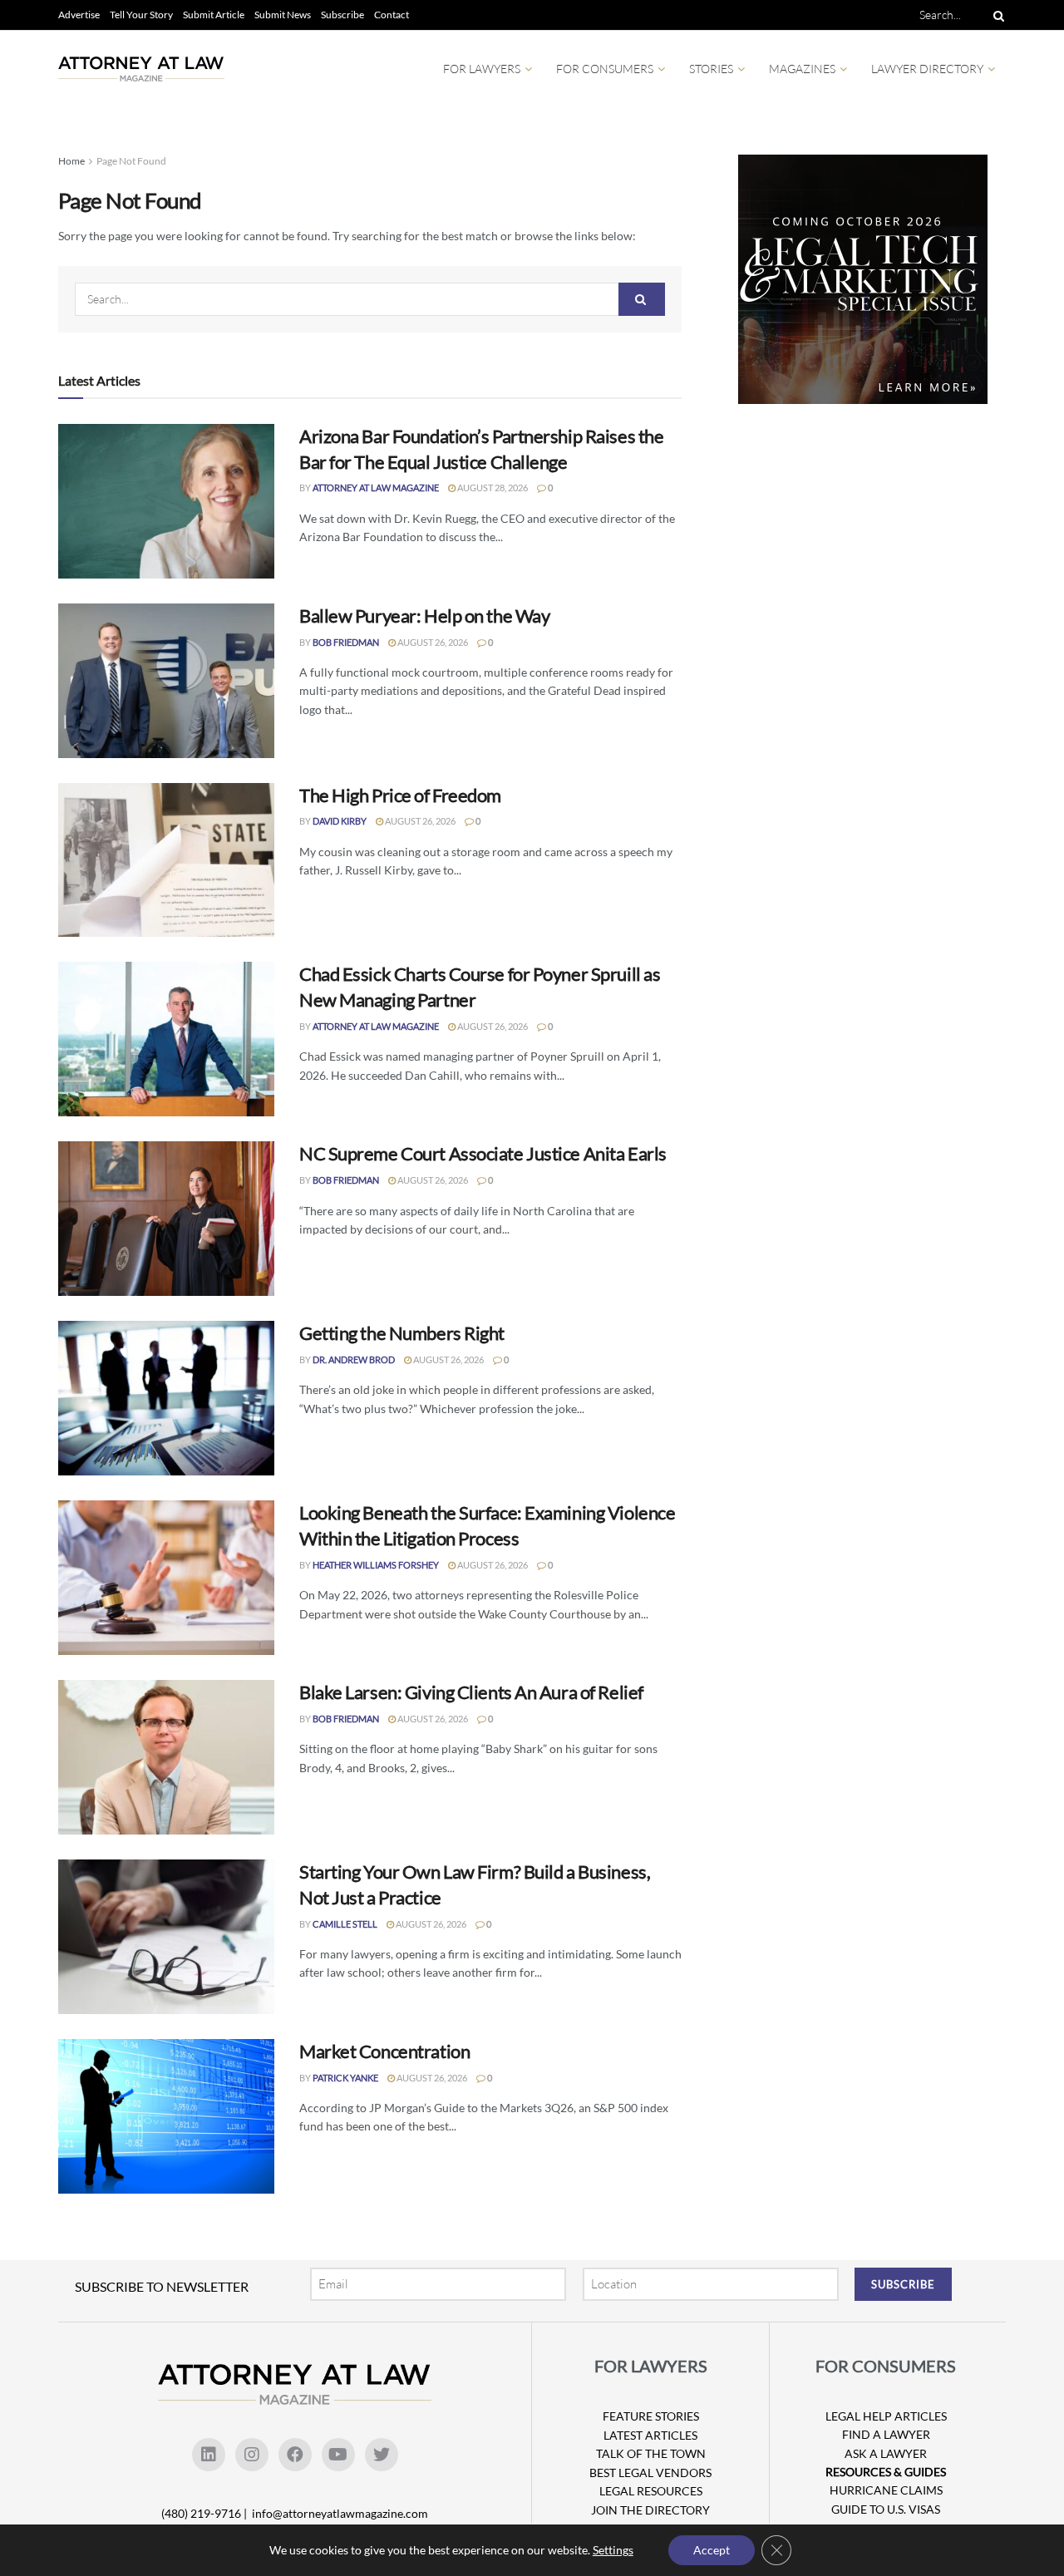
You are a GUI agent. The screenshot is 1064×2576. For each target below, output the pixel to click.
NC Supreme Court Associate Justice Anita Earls (483, 1153)
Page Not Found (131, 161)
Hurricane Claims (886, 2490)
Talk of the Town (651, 2453)
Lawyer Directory (927, 69)
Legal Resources (651, 2491)
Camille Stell (345, 1924)
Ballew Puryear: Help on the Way (424, 616)
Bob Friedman (346, 642)
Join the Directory (650, 2510)
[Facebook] (295, 2455)
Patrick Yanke (345, 2078)
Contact (392, 15)
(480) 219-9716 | (205, 2513)
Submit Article (214, 15)
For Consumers (605, 69)
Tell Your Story (141, 15)
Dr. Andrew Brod (354, 1359)
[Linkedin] (209, 2455)
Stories (711, 69)
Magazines (802, 69)
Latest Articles (650, 2435)
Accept (712, 2550)
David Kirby (340, 821)
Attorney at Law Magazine (376, 488)
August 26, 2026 (432, 642)
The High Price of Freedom (400, 795)
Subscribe (342, 15)
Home (71, 161)
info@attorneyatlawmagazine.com (340, 2513)
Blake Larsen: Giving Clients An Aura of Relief (471, 1692)
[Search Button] (996, 15)
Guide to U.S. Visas (886, 2509)
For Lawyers (482, 69)
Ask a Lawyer (886, 2453)
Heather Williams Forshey (376, 1565)
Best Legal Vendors (650, 2473)
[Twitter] (382, 2455)
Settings (613, 2550)
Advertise (79, 15)
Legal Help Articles (886, 2416)
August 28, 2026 (492, 488)
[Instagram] (252, 2455)
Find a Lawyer (886, 2434)
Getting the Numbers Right (402, 1333)
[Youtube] (338, 2455)
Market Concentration (384, 2051)
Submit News (283, 15)
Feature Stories (651, 2416)
